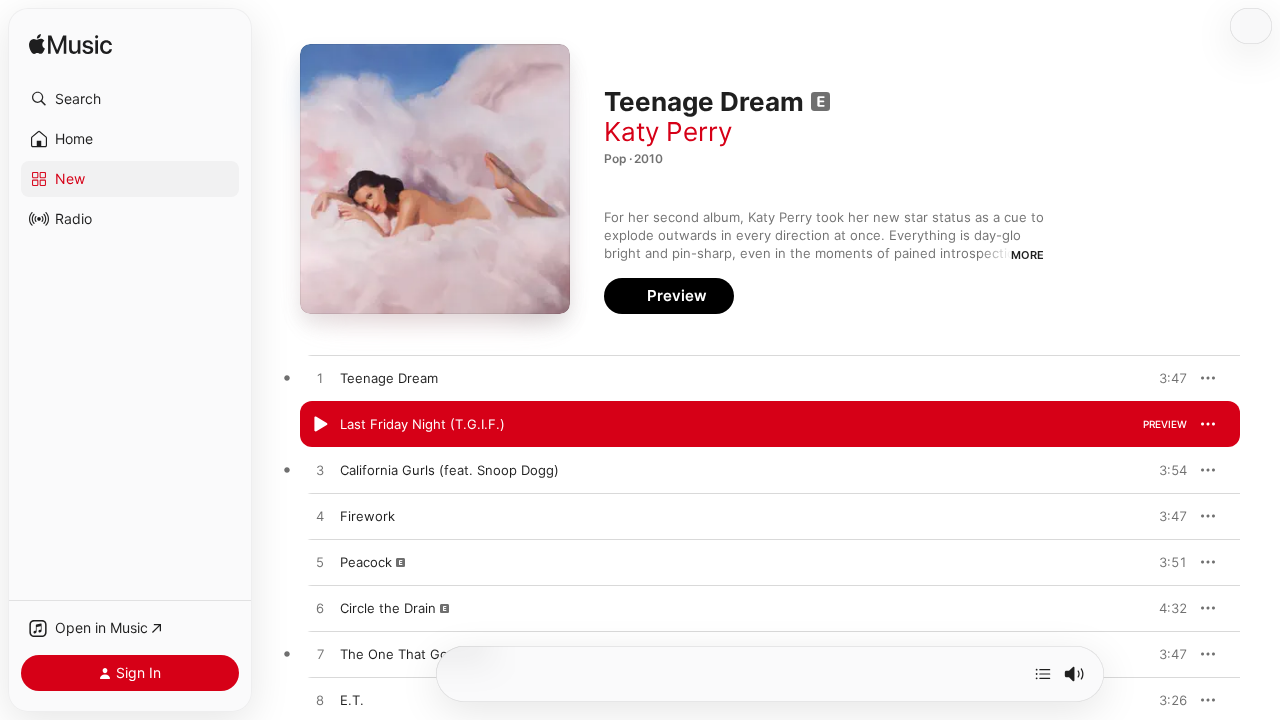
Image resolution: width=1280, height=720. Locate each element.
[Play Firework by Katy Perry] (320, 517)
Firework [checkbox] (367, 516)
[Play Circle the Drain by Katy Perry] (320, 609)
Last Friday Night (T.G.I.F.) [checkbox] (422, 424)
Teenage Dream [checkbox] (389, 378)
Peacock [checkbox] (366, 562)
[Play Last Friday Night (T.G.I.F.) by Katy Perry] (320, 425)
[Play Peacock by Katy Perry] (320, 563)
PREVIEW (1165, 378)
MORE (1027, 255)
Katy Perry (668, 131)
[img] (70, 45)
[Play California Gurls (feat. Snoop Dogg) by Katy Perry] (320, 471)
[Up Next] (1043, 674)
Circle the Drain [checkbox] (388, 608)
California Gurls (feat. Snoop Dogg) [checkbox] (449, 470)
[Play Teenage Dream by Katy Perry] (320, 379)
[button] (130, 99)
